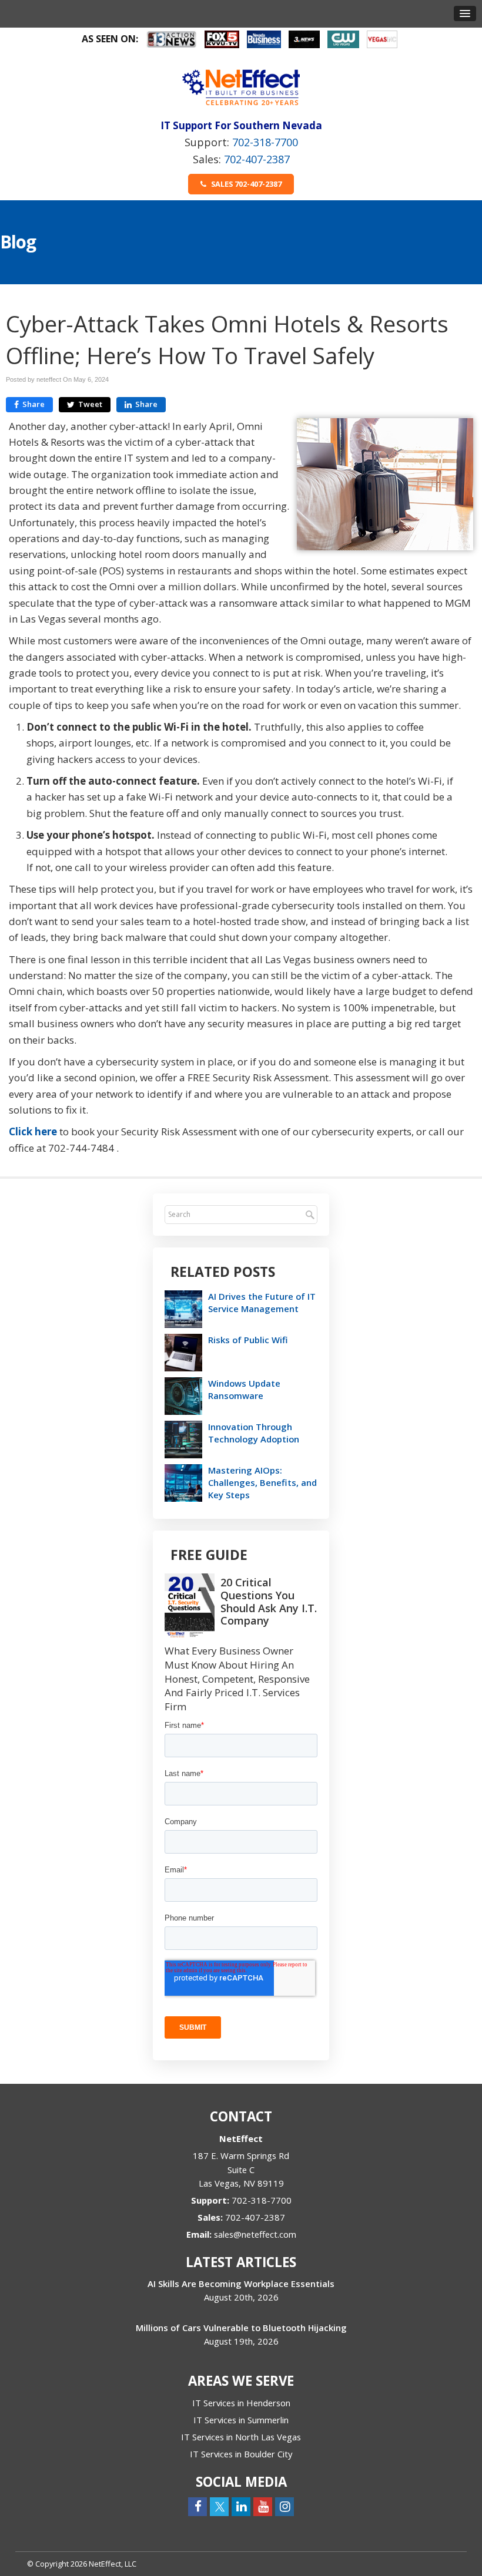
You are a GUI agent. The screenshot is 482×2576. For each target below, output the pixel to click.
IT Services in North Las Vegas (241, 2437)
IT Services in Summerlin (241, 2420)
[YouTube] (263, 2506)
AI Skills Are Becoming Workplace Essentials (241, 2284)
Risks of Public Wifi (248, 1340)
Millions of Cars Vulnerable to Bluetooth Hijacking (241, 2328)
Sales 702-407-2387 (245, 184)
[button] (465, 14)
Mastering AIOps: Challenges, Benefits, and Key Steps (262, 1482)
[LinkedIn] (241, 2506)
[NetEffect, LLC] (241, 87)
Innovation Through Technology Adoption (254, 1433)
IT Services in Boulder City (241, 2454)
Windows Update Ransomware (244, 1389)
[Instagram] (284, 2506)
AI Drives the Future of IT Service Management (262, 1302)
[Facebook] (198, 2506)
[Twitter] (219, 2506)
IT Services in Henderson (241, 2403)
